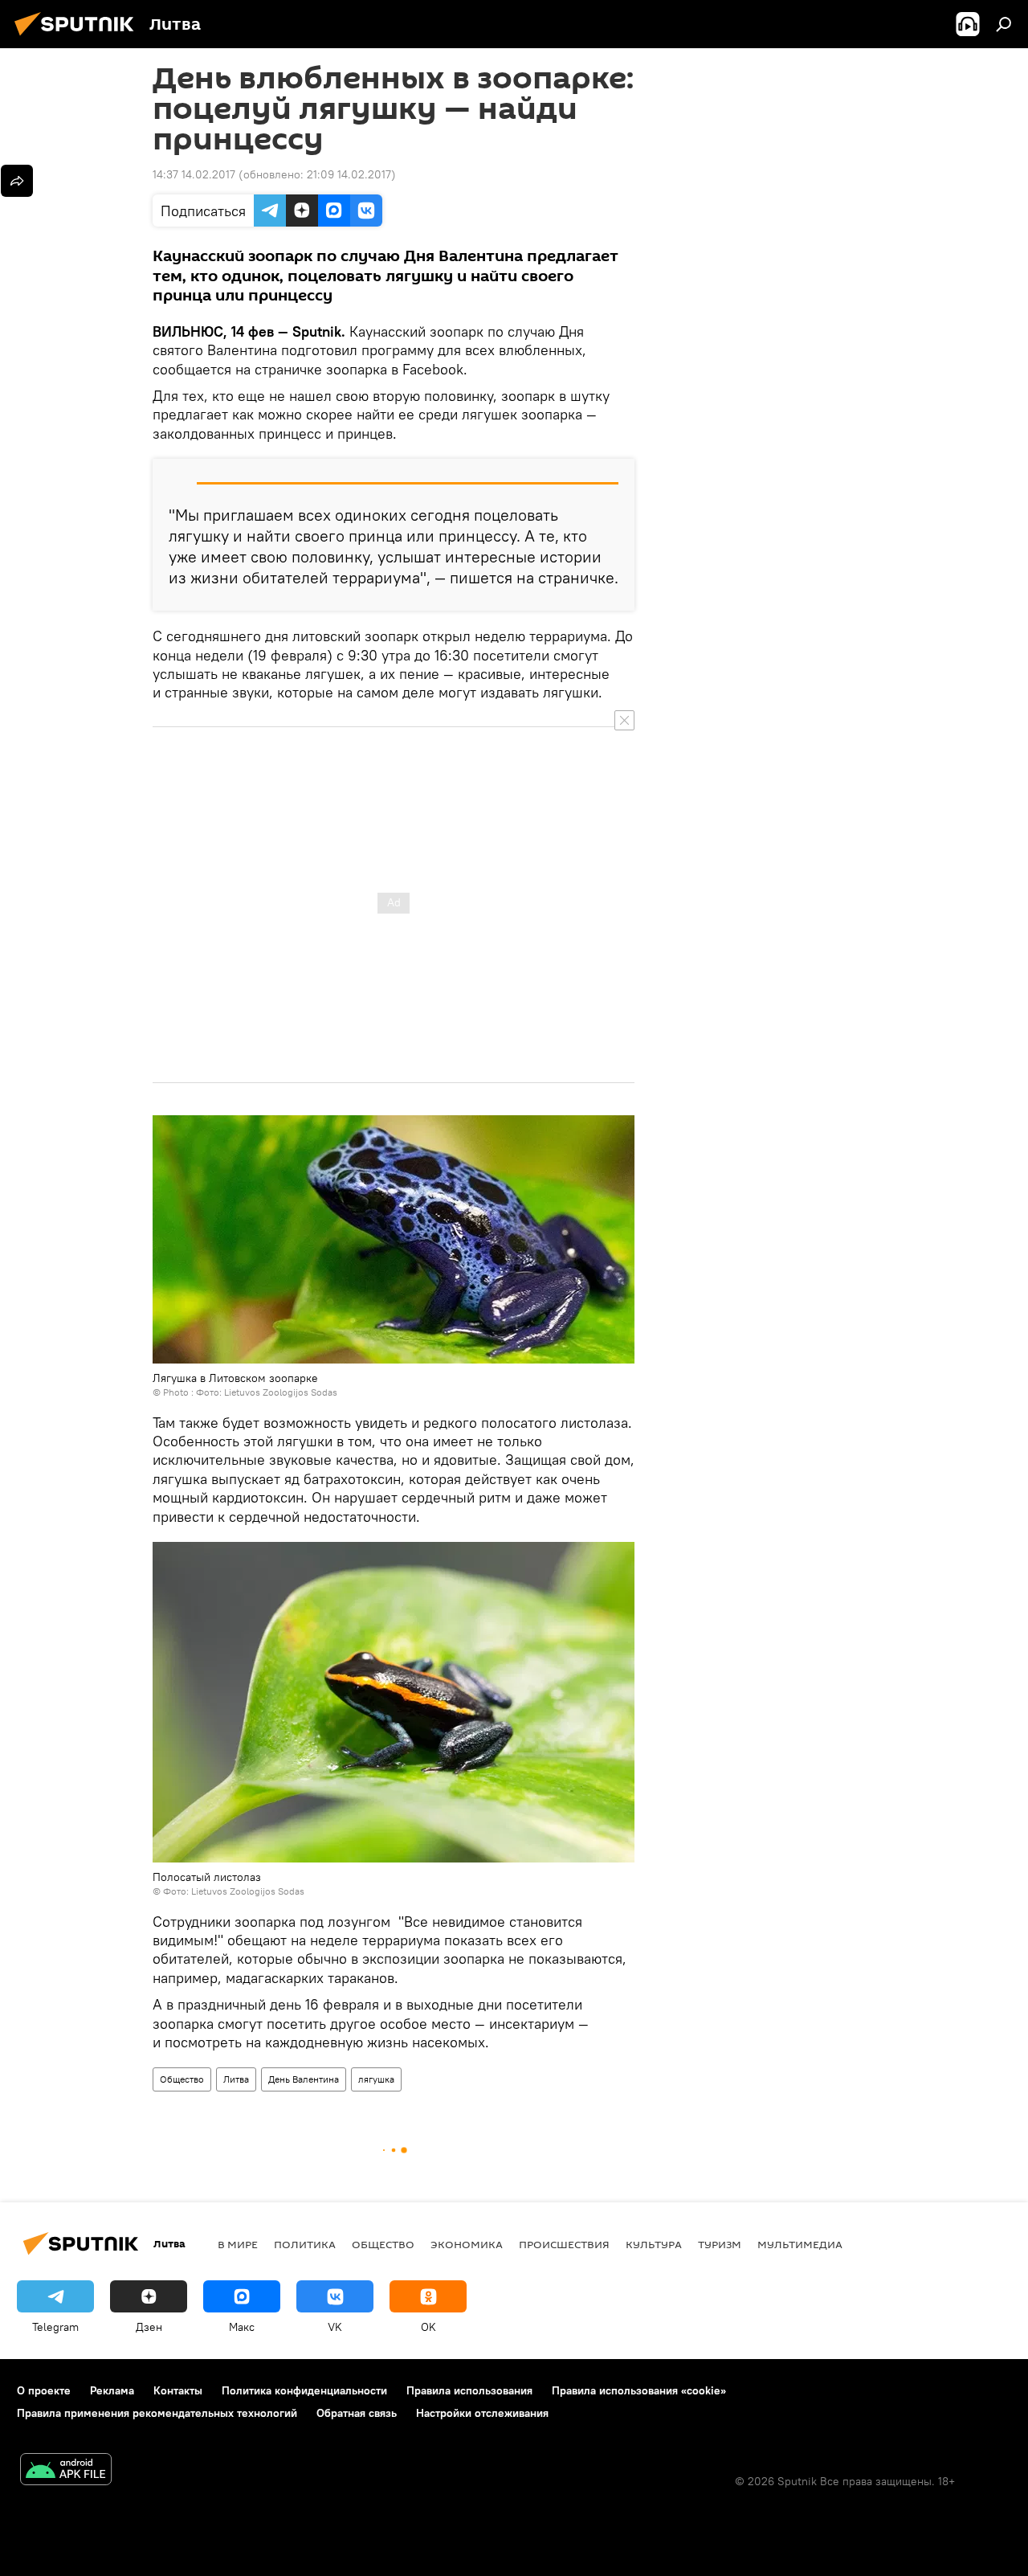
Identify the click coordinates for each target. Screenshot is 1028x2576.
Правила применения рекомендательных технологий (157, 2413)
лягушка (376, 2079)
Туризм (720, 2244)
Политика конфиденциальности (304, 2390)
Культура (654, 2244)
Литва (236, 2079)
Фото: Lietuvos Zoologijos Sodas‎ (234, 1891)
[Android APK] (66, 2471)
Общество (182, 2079)
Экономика (467, 2244)
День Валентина (304, 2079)
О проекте (44, 2390)
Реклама (112, 2390)
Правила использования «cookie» (639, 2390)
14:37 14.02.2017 (194, 174)
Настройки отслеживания (482, 2413)
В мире (238, 2244)
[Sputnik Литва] (79, 38)
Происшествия (564, 2244)
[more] (17, 181)
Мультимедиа (800, 2244)
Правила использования (469, 2390)
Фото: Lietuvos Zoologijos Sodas (267, 1392)
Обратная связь (357, 2413)
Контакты (178, 2390)
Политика (305, 2244)
